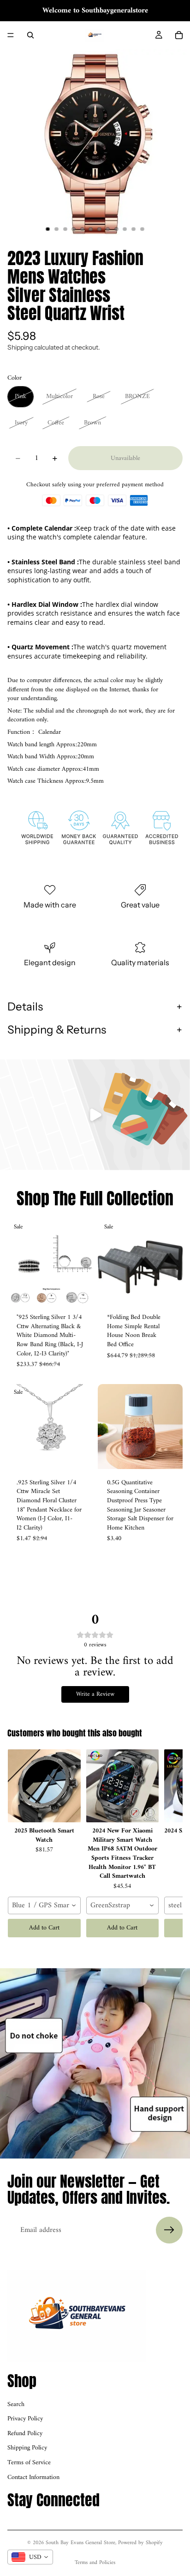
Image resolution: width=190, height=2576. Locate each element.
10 (125, 229)
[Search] (30, 35)
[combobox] (44, 1905)
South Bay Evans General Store (80, 2543)
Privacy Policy (25, 2419)
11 (134, 229)
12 (142, 229)
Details (25, 1007)
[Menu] (11, 35)
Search (16, 2404)
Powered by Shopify (140, 2543)
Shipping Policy (27, 2448)
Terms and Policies (95, 2563)
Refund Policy (25, 2434)
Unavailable (125, 458)
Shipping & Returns (57, 1030)
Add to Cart (44, 1928)
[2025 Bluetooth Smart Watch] (44, 1786)
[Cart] (179, 35)
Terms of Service (29, 2463)
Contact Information (33, 2477)
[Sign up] (169, 2230)
